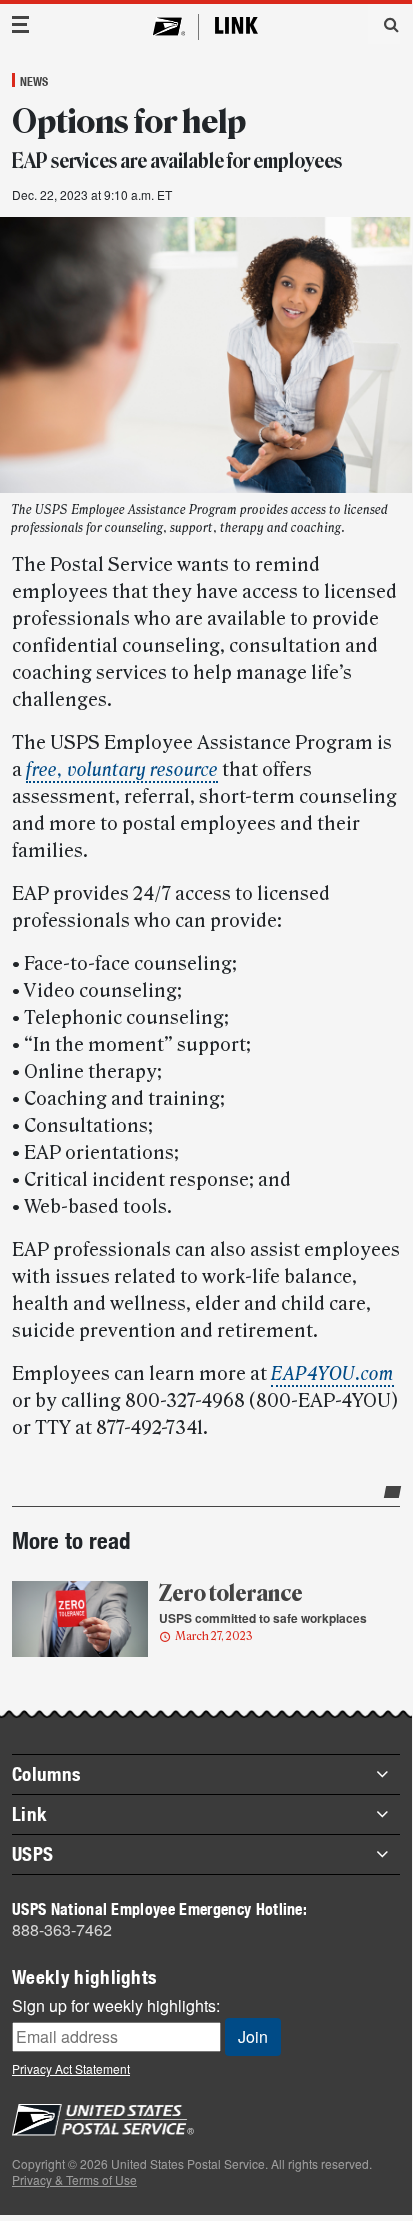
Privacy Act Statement (71, 2068)
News (34, 81)
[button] (384, 24)
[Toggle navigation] (21, 24)
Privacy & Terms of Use (74, 2179)
